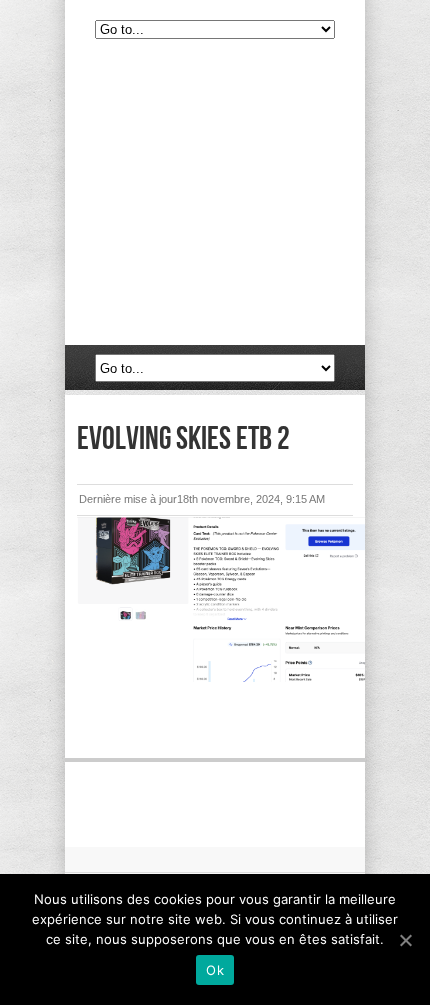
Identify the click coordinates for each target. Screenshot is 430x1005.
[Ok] (405, 940)
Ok (215, 970)
